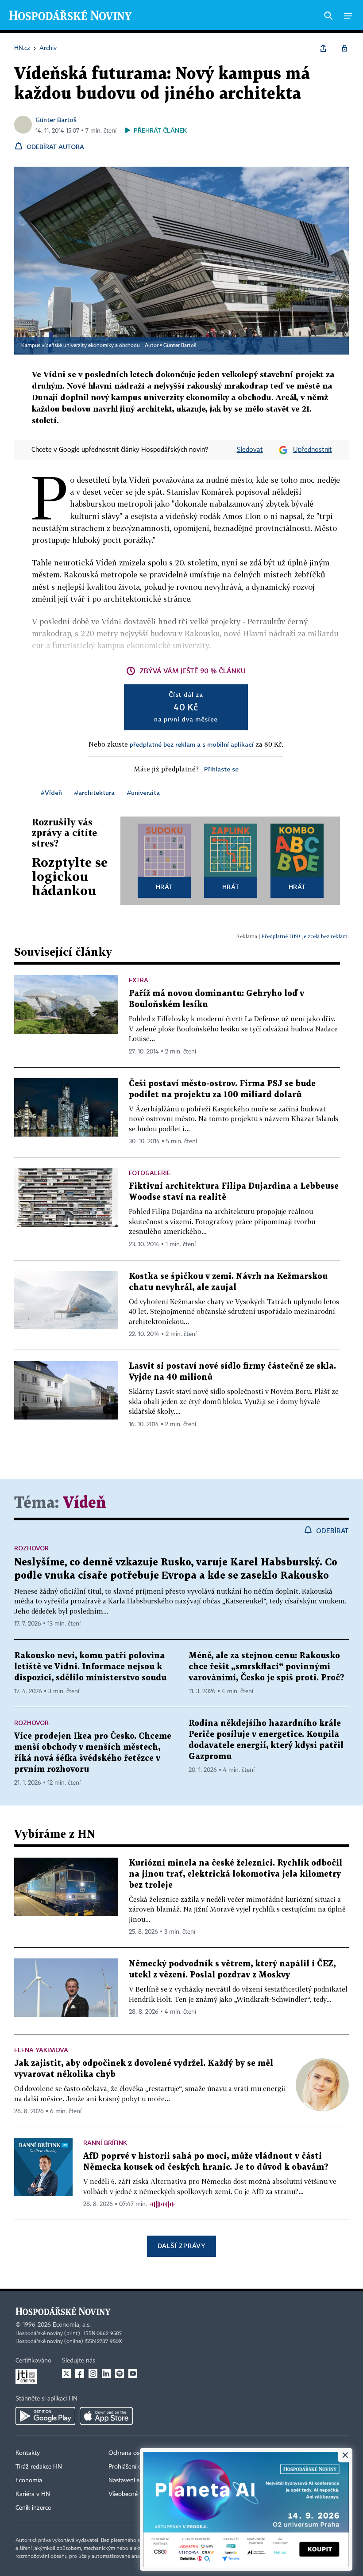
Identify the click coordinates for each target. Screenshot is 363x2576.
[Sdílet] (323, 48)
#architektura (95, 792)
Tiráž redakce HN (39, 2467)
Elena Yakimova (41, 2050)
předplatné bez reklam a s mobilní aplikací (192, 744)
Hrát (164, 887)
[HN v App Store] (106, 2416)
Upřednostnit (313, 450)
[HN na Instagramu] (93, 2374)
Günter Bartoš (56, 120)
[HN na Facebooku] (80, 2374)
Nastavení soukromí (135, 2481)
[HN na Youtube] (133, 2374)
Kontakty (28, 2453)
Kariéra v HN (33, 2494)
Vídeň (85, 1503)
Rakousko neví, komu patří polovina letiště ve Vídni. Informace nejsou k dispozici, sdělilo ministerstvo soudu (90, 1667)
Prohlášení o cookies (136, 2467)
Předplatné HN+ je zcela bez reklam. (305, 936)
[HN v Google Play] (45, 2416)
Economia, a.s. (72, 2325)
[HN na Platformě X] (66, 2374)
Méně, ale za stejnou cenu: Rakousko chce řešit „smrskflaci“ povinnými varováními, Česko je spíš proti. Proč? (266, 1667)
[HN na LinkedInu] (106, 2374)
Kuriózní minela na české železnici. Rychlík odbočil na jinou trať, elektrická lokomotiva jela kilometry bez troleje (236, 1874)
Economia (29, 2481)
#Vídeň (51, 792)
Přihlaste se (221, 769)
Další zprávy (181, 2246)
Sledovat (250, 450)
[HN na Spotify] (120, 2374)
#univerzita (143, 792)
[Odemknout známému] (344, 48)
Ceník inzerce (33, 2508)
